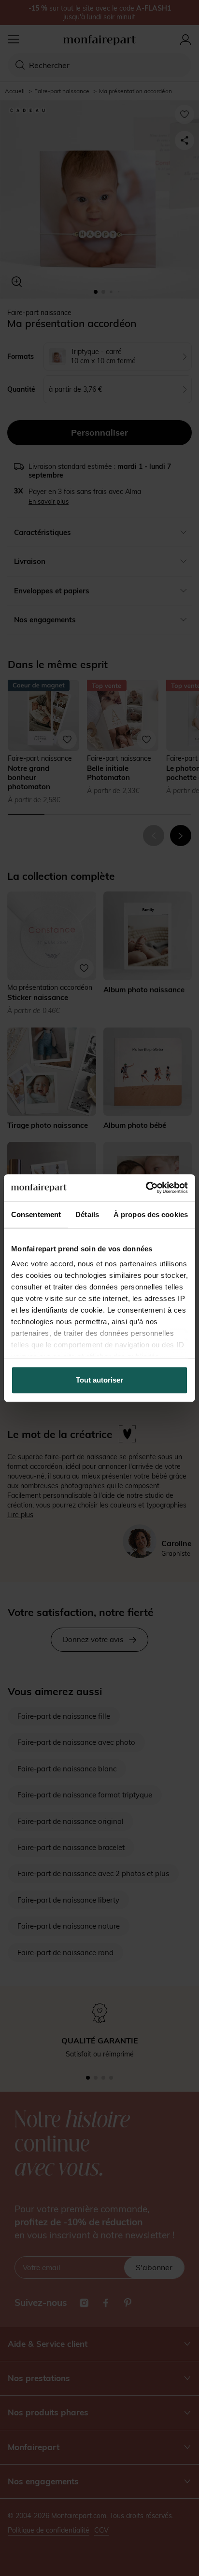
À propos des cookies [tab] (151, 1214)
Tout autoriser (99, 1380)
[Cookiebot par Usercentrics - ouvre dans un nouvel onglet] (146, 1188)
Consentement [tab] (36, 1214)
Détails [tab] (87, 1214)
